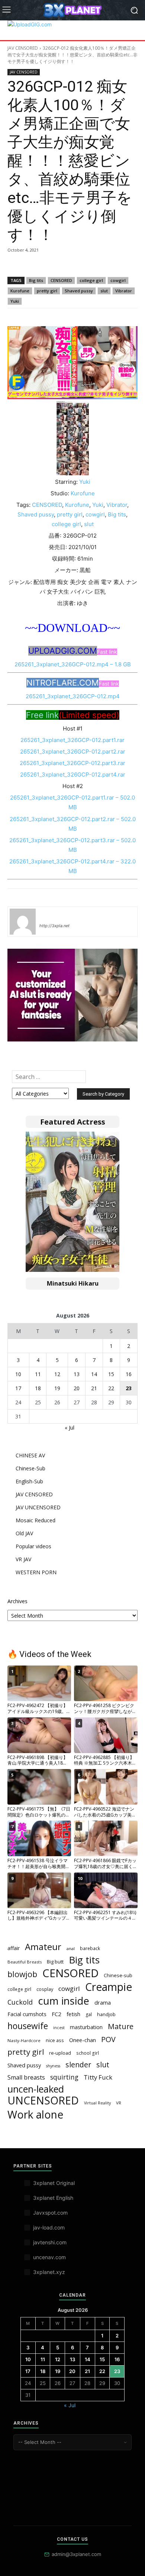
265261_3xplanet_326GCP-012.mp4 (73, 696)
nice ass (55, 2040)
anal (71, 1948)
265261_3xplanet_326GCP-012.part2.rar (73, 752)
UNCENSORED (43, 2101)
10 (18, 1374)
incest (59, 2028)
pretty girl (47, 291)
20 (77, 1388)
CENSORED (61, 280)
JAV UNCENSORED (38, 1507)
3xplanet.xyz (49, 2272)
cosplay (45, 1989)
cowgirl (118, 280)
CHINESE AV (30, 1455)
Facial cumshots (27, 2014)
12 (57, 1374)
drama (103, 2002)
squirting (64, 2077)
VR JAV (23, 1559)
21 (94, 1388)
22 (111, 1388)
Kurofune (20, 291)
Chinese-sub (118, 1975)
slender (78, 2065)
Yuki (15, 301)
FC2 (57, 2014)
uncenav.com (49, 2257)
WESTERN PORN (36, 1572)
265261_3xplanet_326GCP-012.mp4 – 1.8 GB (73, 664)
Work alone (35, 2115)
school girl (88, 2053)
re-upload (60, 2053)
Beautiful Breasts (25, 1962)
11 (38, 1374)
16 (129, 1374)
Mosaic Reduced (36, 1520)
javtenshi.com (50, 2242)
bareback (90, 1948)
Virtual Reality (97, 2103)
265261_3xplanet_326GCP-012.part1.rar (72, 740)
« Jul (70, 1428)
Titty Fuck (98, 2077)
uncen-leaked (36, 2089)
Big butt (55, 1962)
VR (119, 2103)
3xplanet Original (54, 2183)
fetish (73, 2014)
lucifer (48, 915)
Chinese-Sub (30, 1468)
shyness (53, 2066)
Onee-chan (83, 2040)
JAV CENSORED (23, 48)
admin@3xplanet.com (76, 2554)
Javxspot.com (50, 2213)
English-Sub (29, 1481)
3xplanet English (53, 2198)
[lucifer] (23, 922)
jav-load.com (49, 2227)
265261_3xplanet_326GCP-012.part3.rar (72, 763)
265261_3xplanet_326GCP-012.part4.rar (73, 775)
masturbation (86, 2027)
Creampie (109, 1987)
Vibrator (124, 291)
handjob (106, 2014)
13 (77, 1374)
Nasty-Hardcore (24, 2040)
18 (38, 1388)
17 (18, 1388)
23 (129, 1388)
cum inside (64, 2001)
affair (14, 1948)
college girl (91, 280)
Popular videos (33, 1546)
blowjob (22, 1974)
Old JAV (24, 1533)
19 (57, 1388)
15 (111, 1374)
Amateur (43, 1947)
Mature (121, 2026)
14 (94, 1374)
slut (104, 291)
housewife (28, 2026)
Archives (17, 1601)
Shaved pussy (79, 291)
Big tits (36, 280)
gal (89, 2014)
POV (108, 2039)
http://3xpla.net (54, 926)
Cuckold (20, 2002)
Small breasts (26, 2078)
